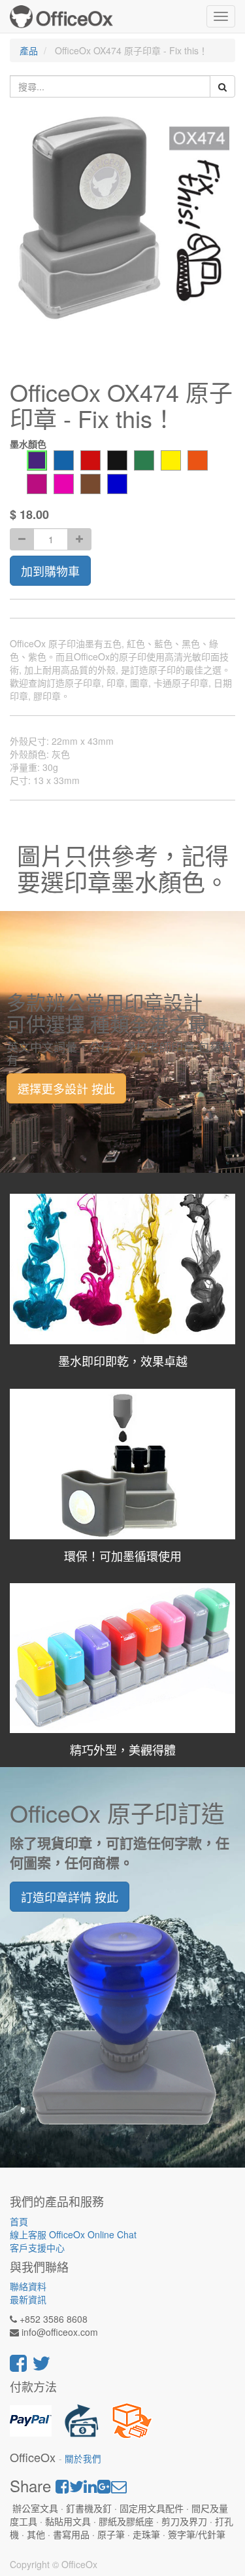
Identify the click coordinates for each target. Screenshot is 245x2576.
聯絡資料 (28, 2286)
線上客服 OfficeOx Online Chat (73, 2234)
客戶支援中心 (37, 2247)
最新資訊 (28, 2299)
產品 (29, 50)
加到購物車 (50, 571)
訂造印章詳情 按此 (70, 1897)
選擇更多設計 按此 (66, 1088)
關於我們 (83, 2459)
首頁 (19, 2221)
